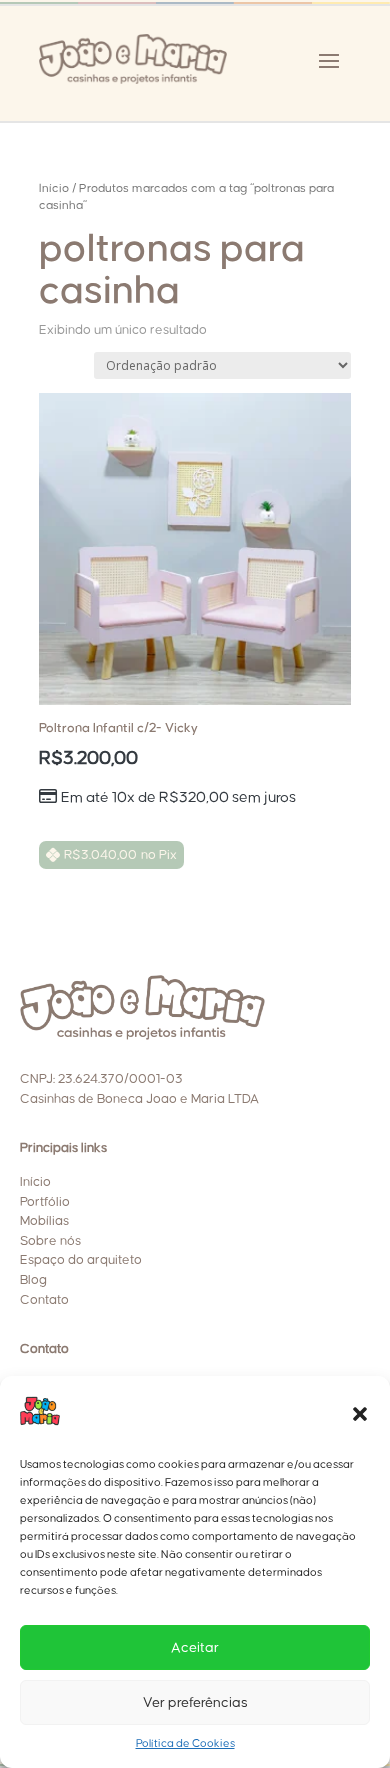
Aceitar (195, 1648)
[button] (360, 1414)
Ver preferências (195, 1703)
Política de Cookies (185, 1743)
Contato (44, 1300)
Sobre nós (50, 1241)
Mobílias (44, 1221)
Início (54, 188)
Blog (33, 1280)
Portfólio (45, 1202)
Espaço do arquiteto (81, 1260)
